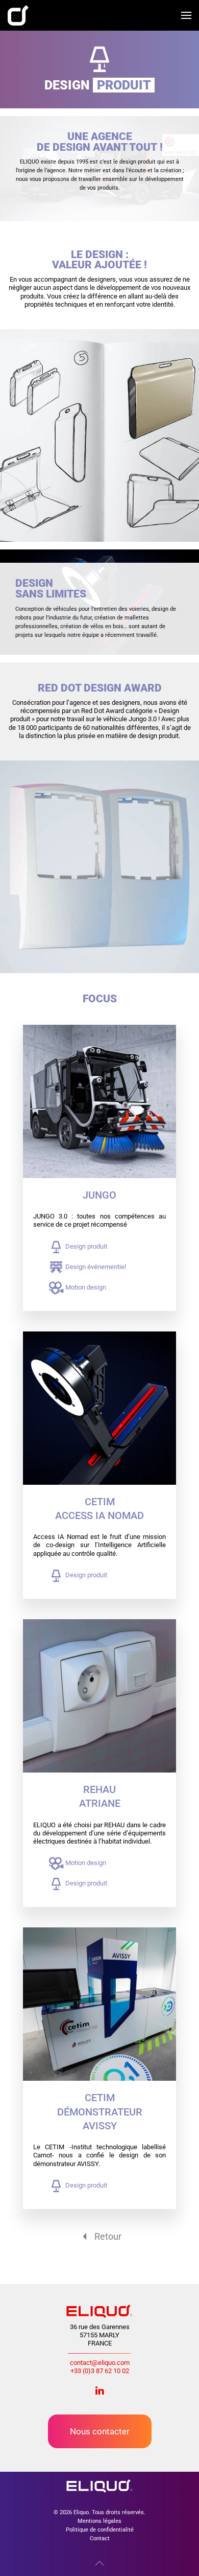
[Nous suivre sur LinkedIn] (99, 2390)
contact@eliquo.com (100, 2363)
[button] (186, 15)
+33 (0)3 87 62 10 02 (100, 2371)
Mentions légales (99, 2521)
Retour (108, 2236)
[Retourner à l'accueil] (18, 15)
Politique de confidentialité (100, 2529)
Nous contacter (100, 2431)
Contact (100, 2538)
